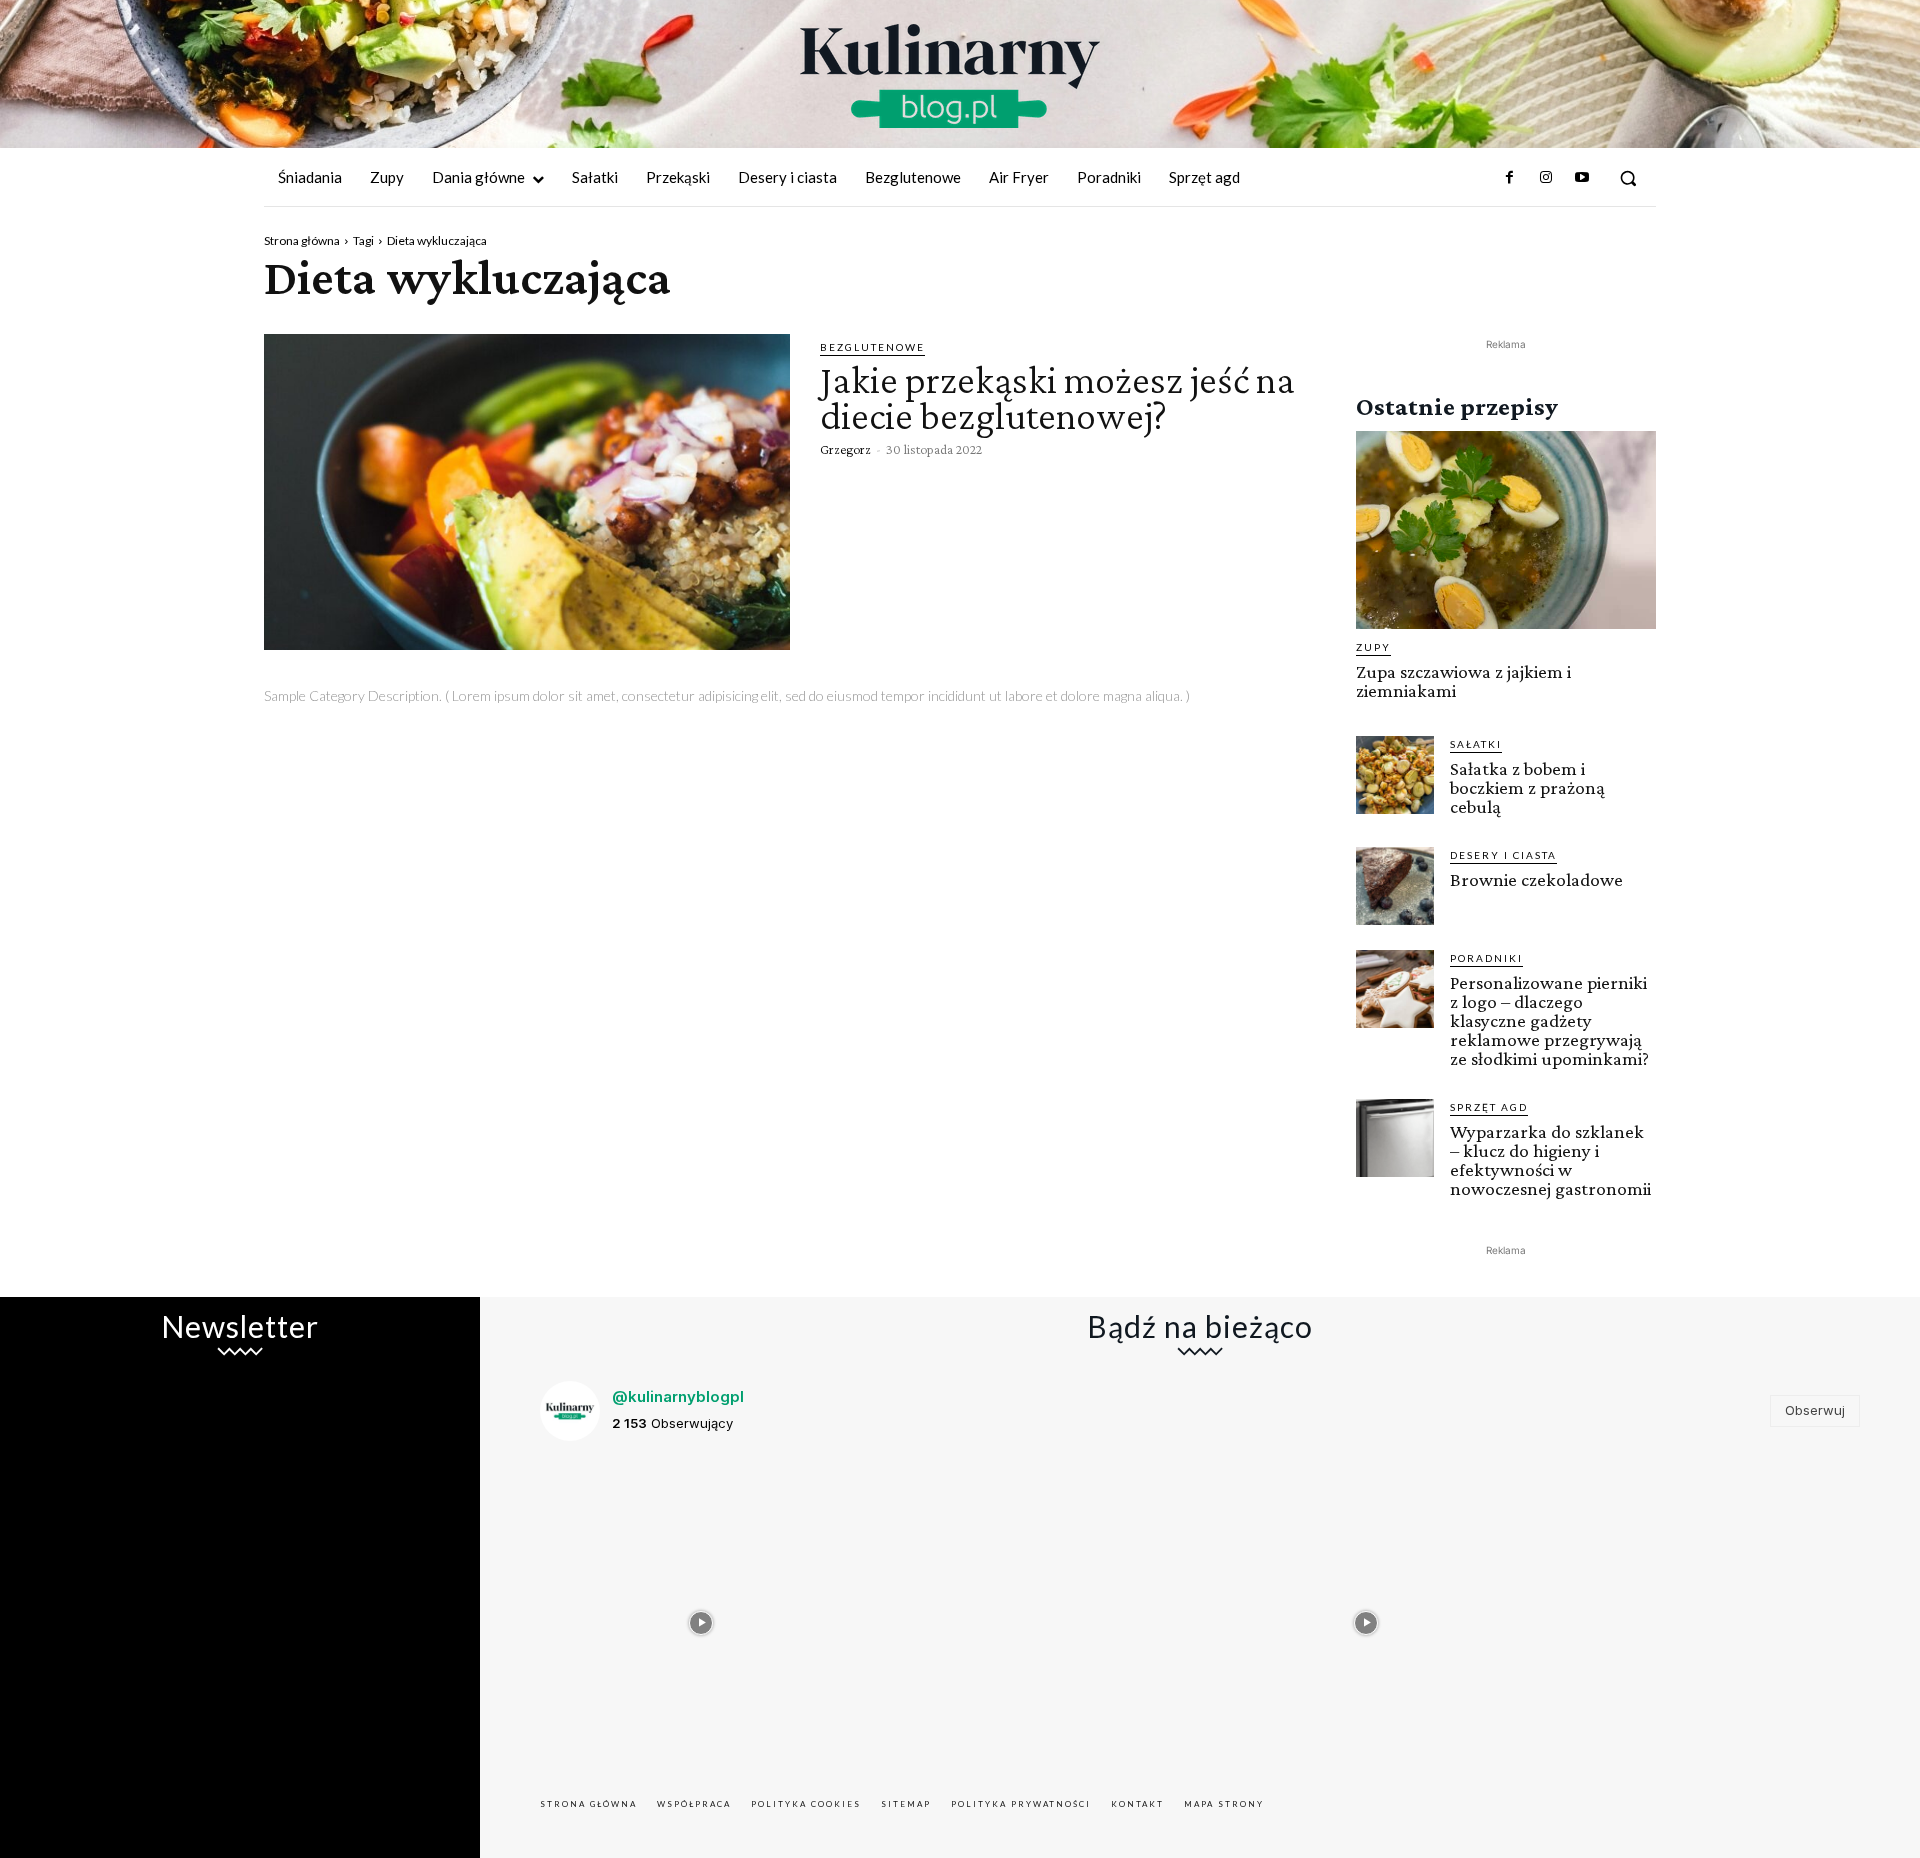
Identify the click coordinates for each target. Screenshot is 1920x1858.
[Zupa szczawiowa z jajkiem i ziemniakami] (1506, 530)
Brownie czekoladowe (1536, 879)
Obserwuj (1815, 1410)
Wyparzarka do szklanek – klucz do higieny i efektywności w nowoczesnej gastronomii (1550, 1160)
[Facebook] (1509, 178)
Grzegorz (845, 449)
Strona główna (302, 240)
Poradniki (1486, 958)
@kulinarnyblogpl (678, 1396)
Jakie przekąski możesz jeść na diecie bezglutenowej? (1057, 397)
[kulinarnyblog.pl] (950, 76)
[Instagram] (1545, 178)
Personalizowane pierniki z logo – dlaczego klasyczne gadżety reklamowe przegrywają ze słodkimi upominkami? (1549, 1020)
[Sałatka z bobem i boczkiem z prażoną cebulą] (1395, 775)
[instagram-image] (701, 1618)
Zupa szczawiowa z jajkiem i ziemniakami (1463, 681)
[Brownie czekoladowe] (1395, 886)
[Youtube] (1582, 178)
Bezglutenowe (872, 347)
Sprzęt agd (1489, 1107)
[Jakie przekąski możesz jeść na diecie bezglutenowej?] (527, 492)
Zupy (1373, 647)
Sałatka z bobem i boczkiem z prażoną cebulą (1527, 787)
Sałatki (1476, 744)
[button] (1628, 178)
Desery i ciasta (1503, 855)
